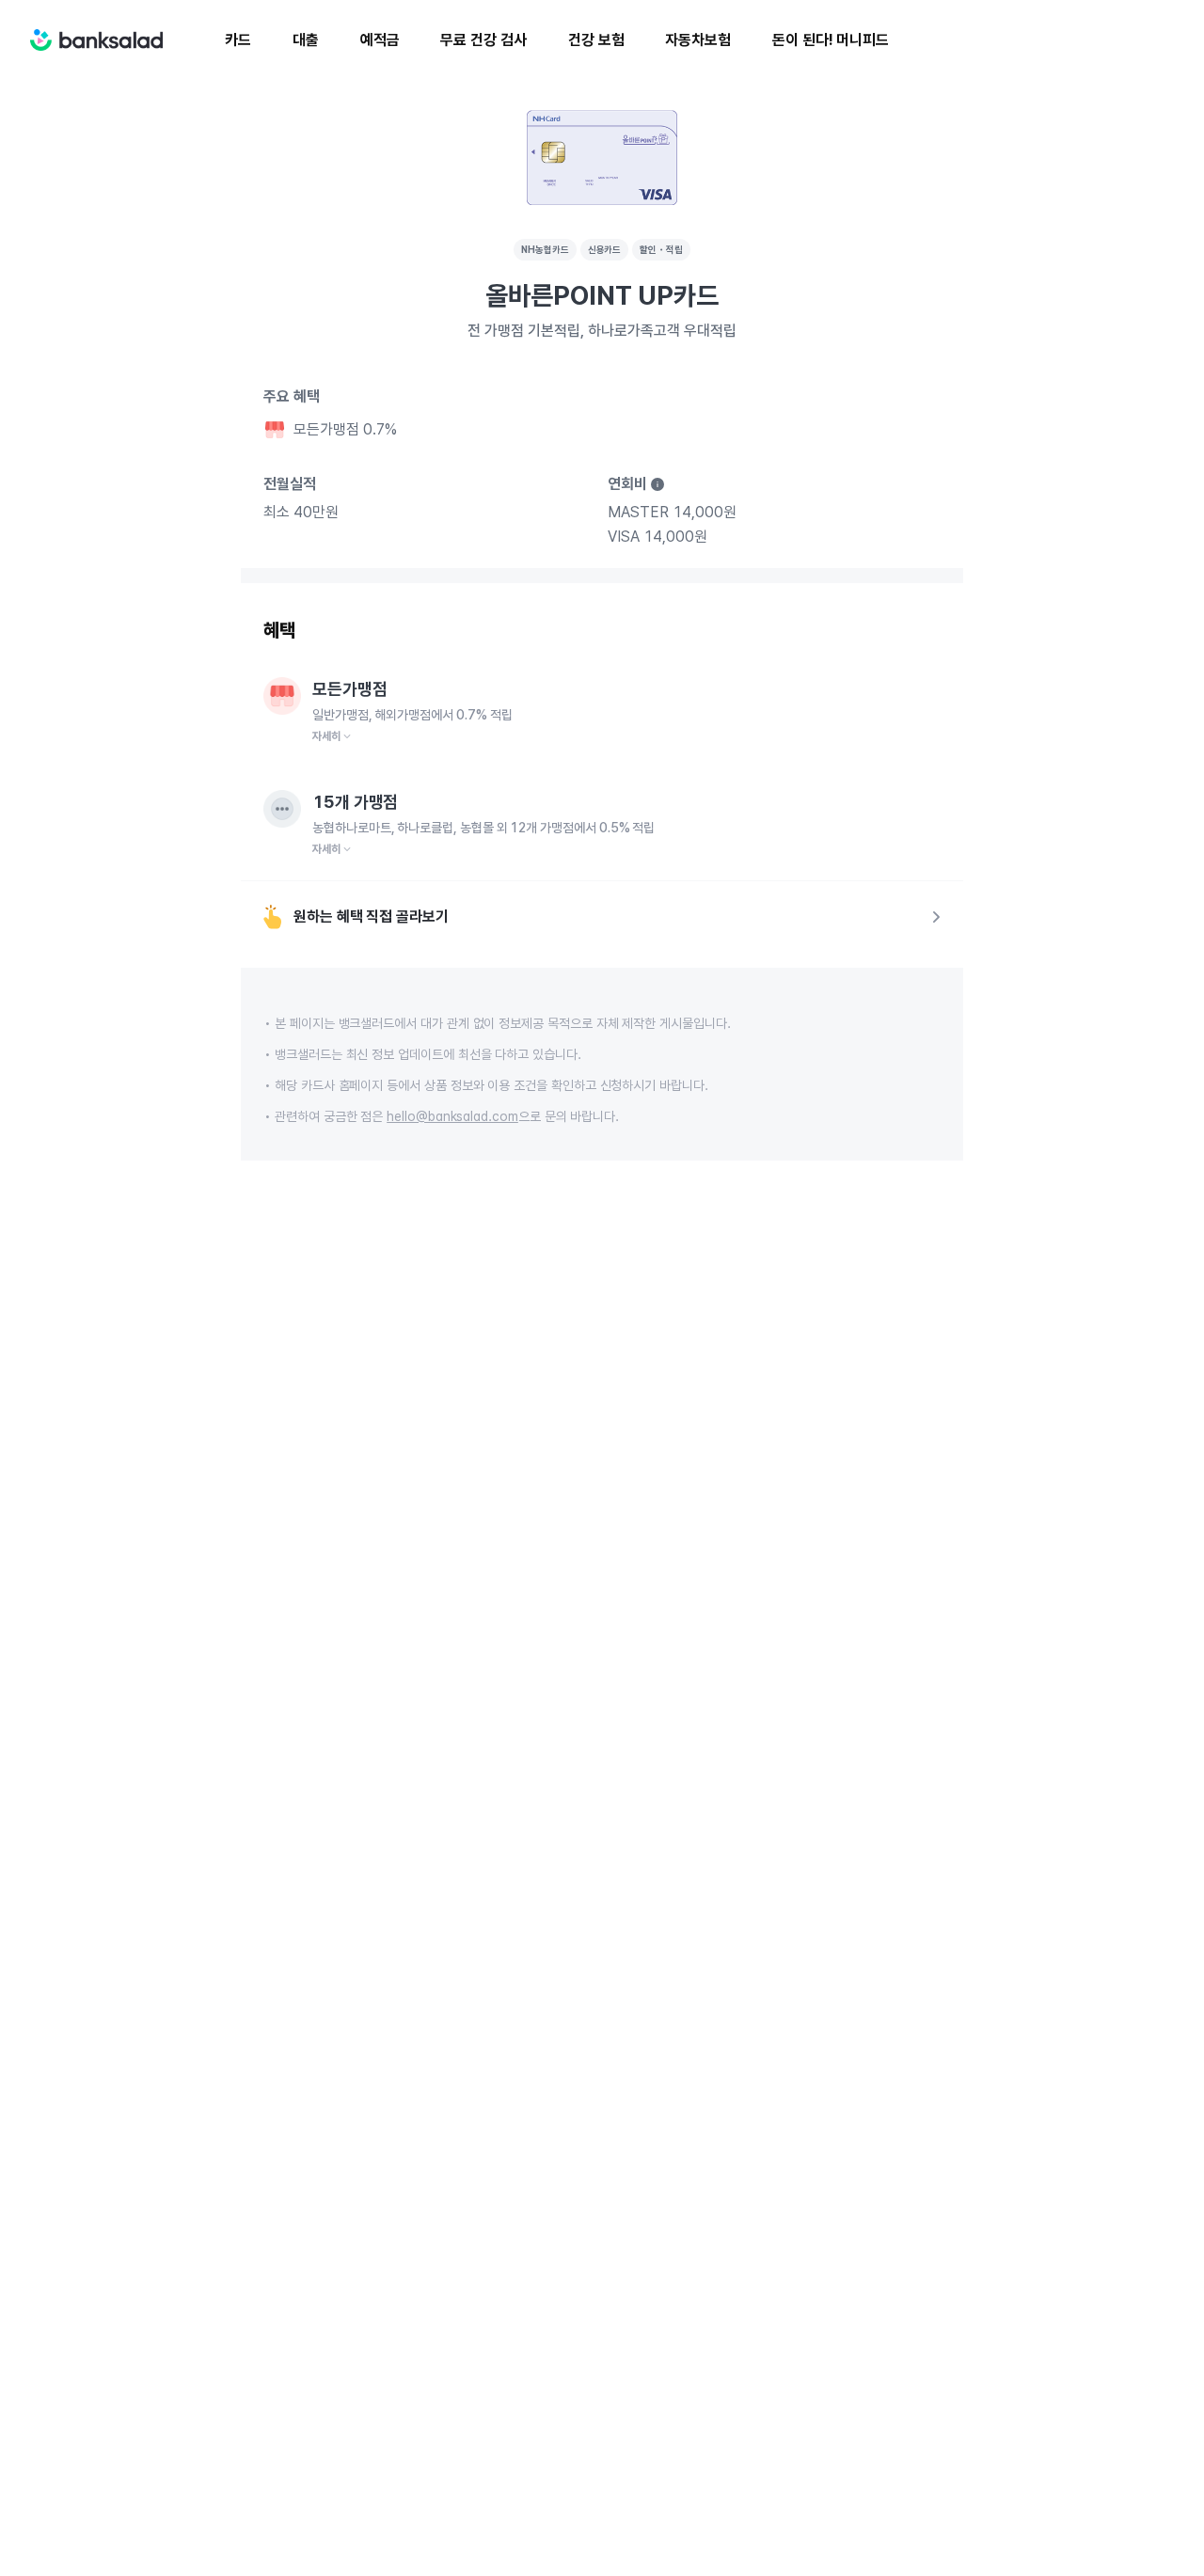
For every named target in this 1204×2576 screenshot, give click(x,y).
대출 (306, 40)
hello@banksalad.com (452, 1116)
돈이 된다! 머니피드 (831, 40)
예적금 (380, 40)
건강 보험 (596, 40)
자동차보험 (698, 40)
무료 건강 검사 (483, 40)
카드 (238, 40)
